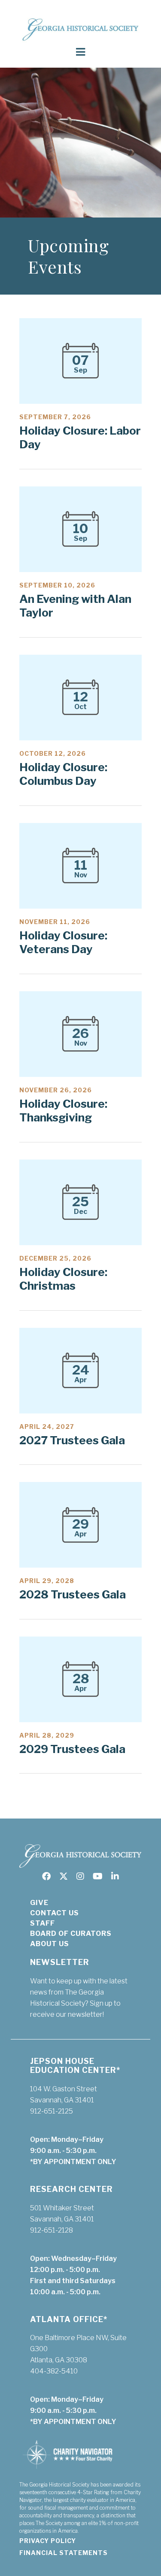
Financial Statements (64, 2553)
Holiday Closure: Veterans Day (63, 942)
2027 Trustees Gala (72, 1440)
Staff (43, 1923)
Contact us (55, 1913)
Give (39, 1903)
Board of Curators (71, 1933)
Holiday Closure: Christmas (63, 1279)
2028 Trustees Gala (73, 1594)
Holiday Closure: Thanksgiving (63, 1111)
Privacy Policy (48, 2541)
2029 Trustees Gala (72, 1749)
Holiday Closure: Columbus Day (63, 774)
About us (50, 1944)
